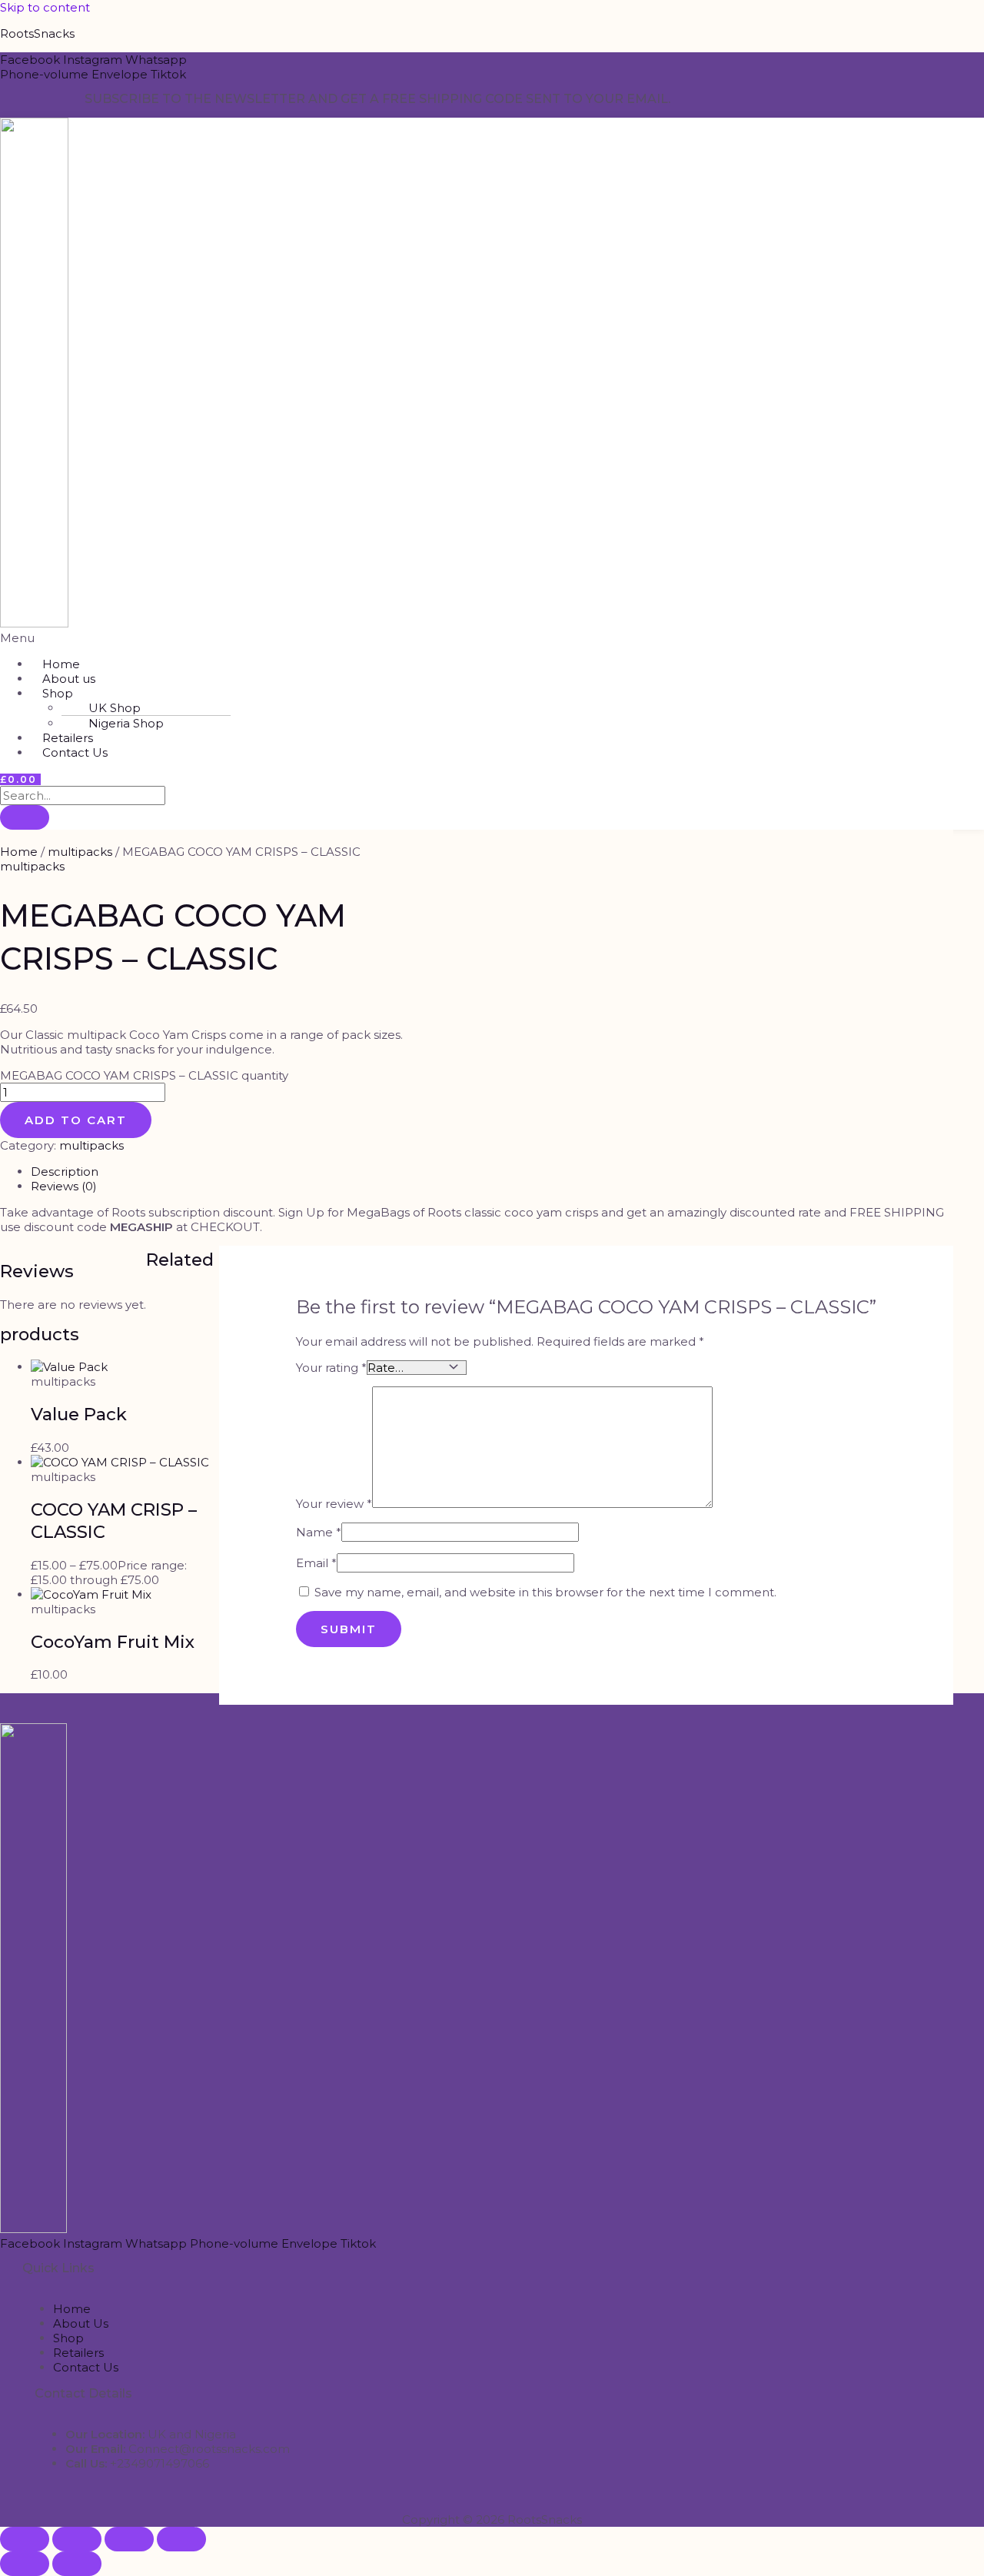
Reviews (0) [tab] (64, 1186)
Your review (334, 1504)
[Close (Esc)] (181, 2539)
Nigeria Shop (126, 723)
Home (19, 852)
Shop (58, 693)
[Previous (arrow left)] (25, 2564)
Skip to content (45, 7)
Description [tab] (65, 1172)
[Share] (129, 2539)
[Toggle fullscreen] (77, 2539)
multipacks (80, 852)
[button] (327, 638)
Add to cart (76, 1120)
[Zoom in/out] (25, 2539)
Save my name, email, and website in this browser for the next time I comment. (545, 1592)
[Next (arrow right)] (77, 2564)
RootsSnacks (37, 33)
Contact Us (75, 752)
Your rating (331, 1368)
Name (319, 1532)
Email (316, 1563)
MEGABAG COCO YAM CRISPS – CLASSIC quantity (144, 1075)
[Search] (25, 817)
